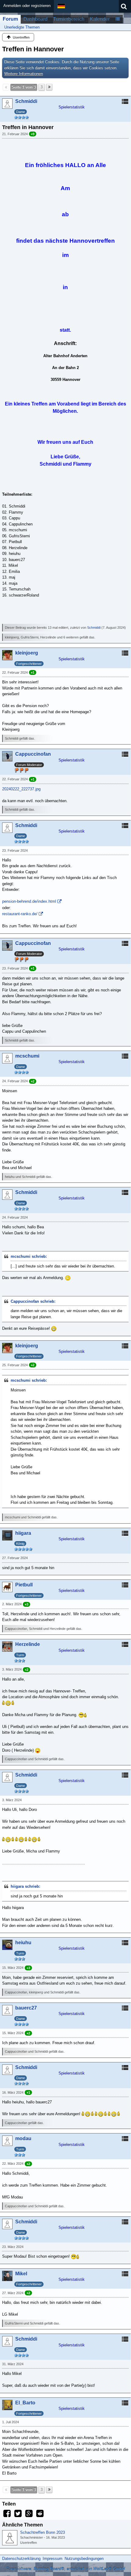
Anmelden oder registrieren (27, 6)
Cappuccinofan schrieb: (33, 1301)
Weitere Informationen (24, 74)
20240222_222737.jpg (21, 789)
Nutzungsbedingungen (84, 2559)
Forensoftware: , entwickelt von (65, 2569)
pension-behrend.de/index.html (29, 901)
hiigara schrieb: (25, 1886)
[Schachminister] (10, 2538)
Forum (10, 19)
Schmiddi (94, 628)
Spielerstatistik (72, 107)
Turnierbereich (69, 19)
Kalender (100, 19)
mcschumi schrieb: (29, 1256)
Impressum (53, 2559)
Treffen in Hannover (33, 49)
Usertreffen (28, 2543)
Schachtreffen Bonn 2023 (42, 2532)
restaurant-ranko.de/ (20, 914)
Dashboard (35, 19)
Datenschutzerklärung (21, 2559)
